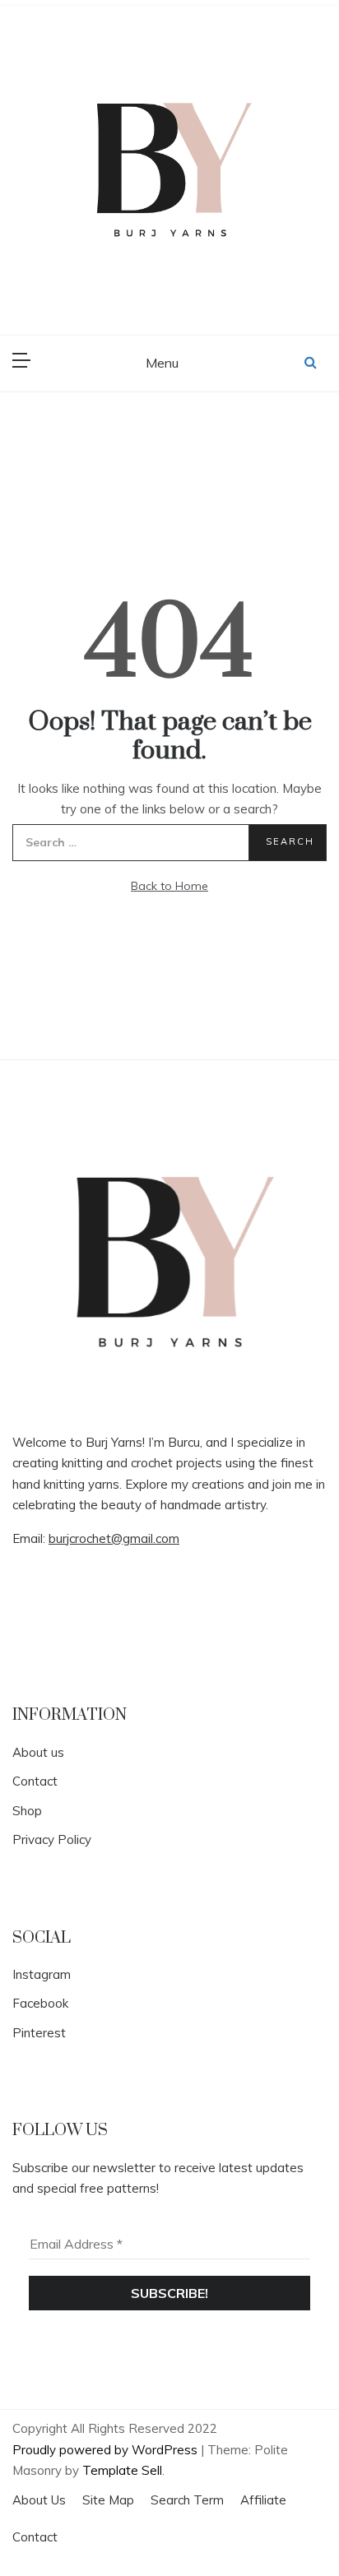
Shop (27, 1811)
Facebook (40, 2003)
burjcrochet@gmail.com (114, 1538)
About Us (39, 2500)
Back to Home (169, 886)
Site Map (108, 2500)
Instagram (42, 1974)
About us (38, 1752)
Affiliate (263, 2500)
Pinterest (39, 2033)
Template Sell (122, 2470)
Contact (35, 1781)
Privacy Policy (52, 1839)
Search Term (187, 2500)
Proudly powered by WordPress (107, 2450)
